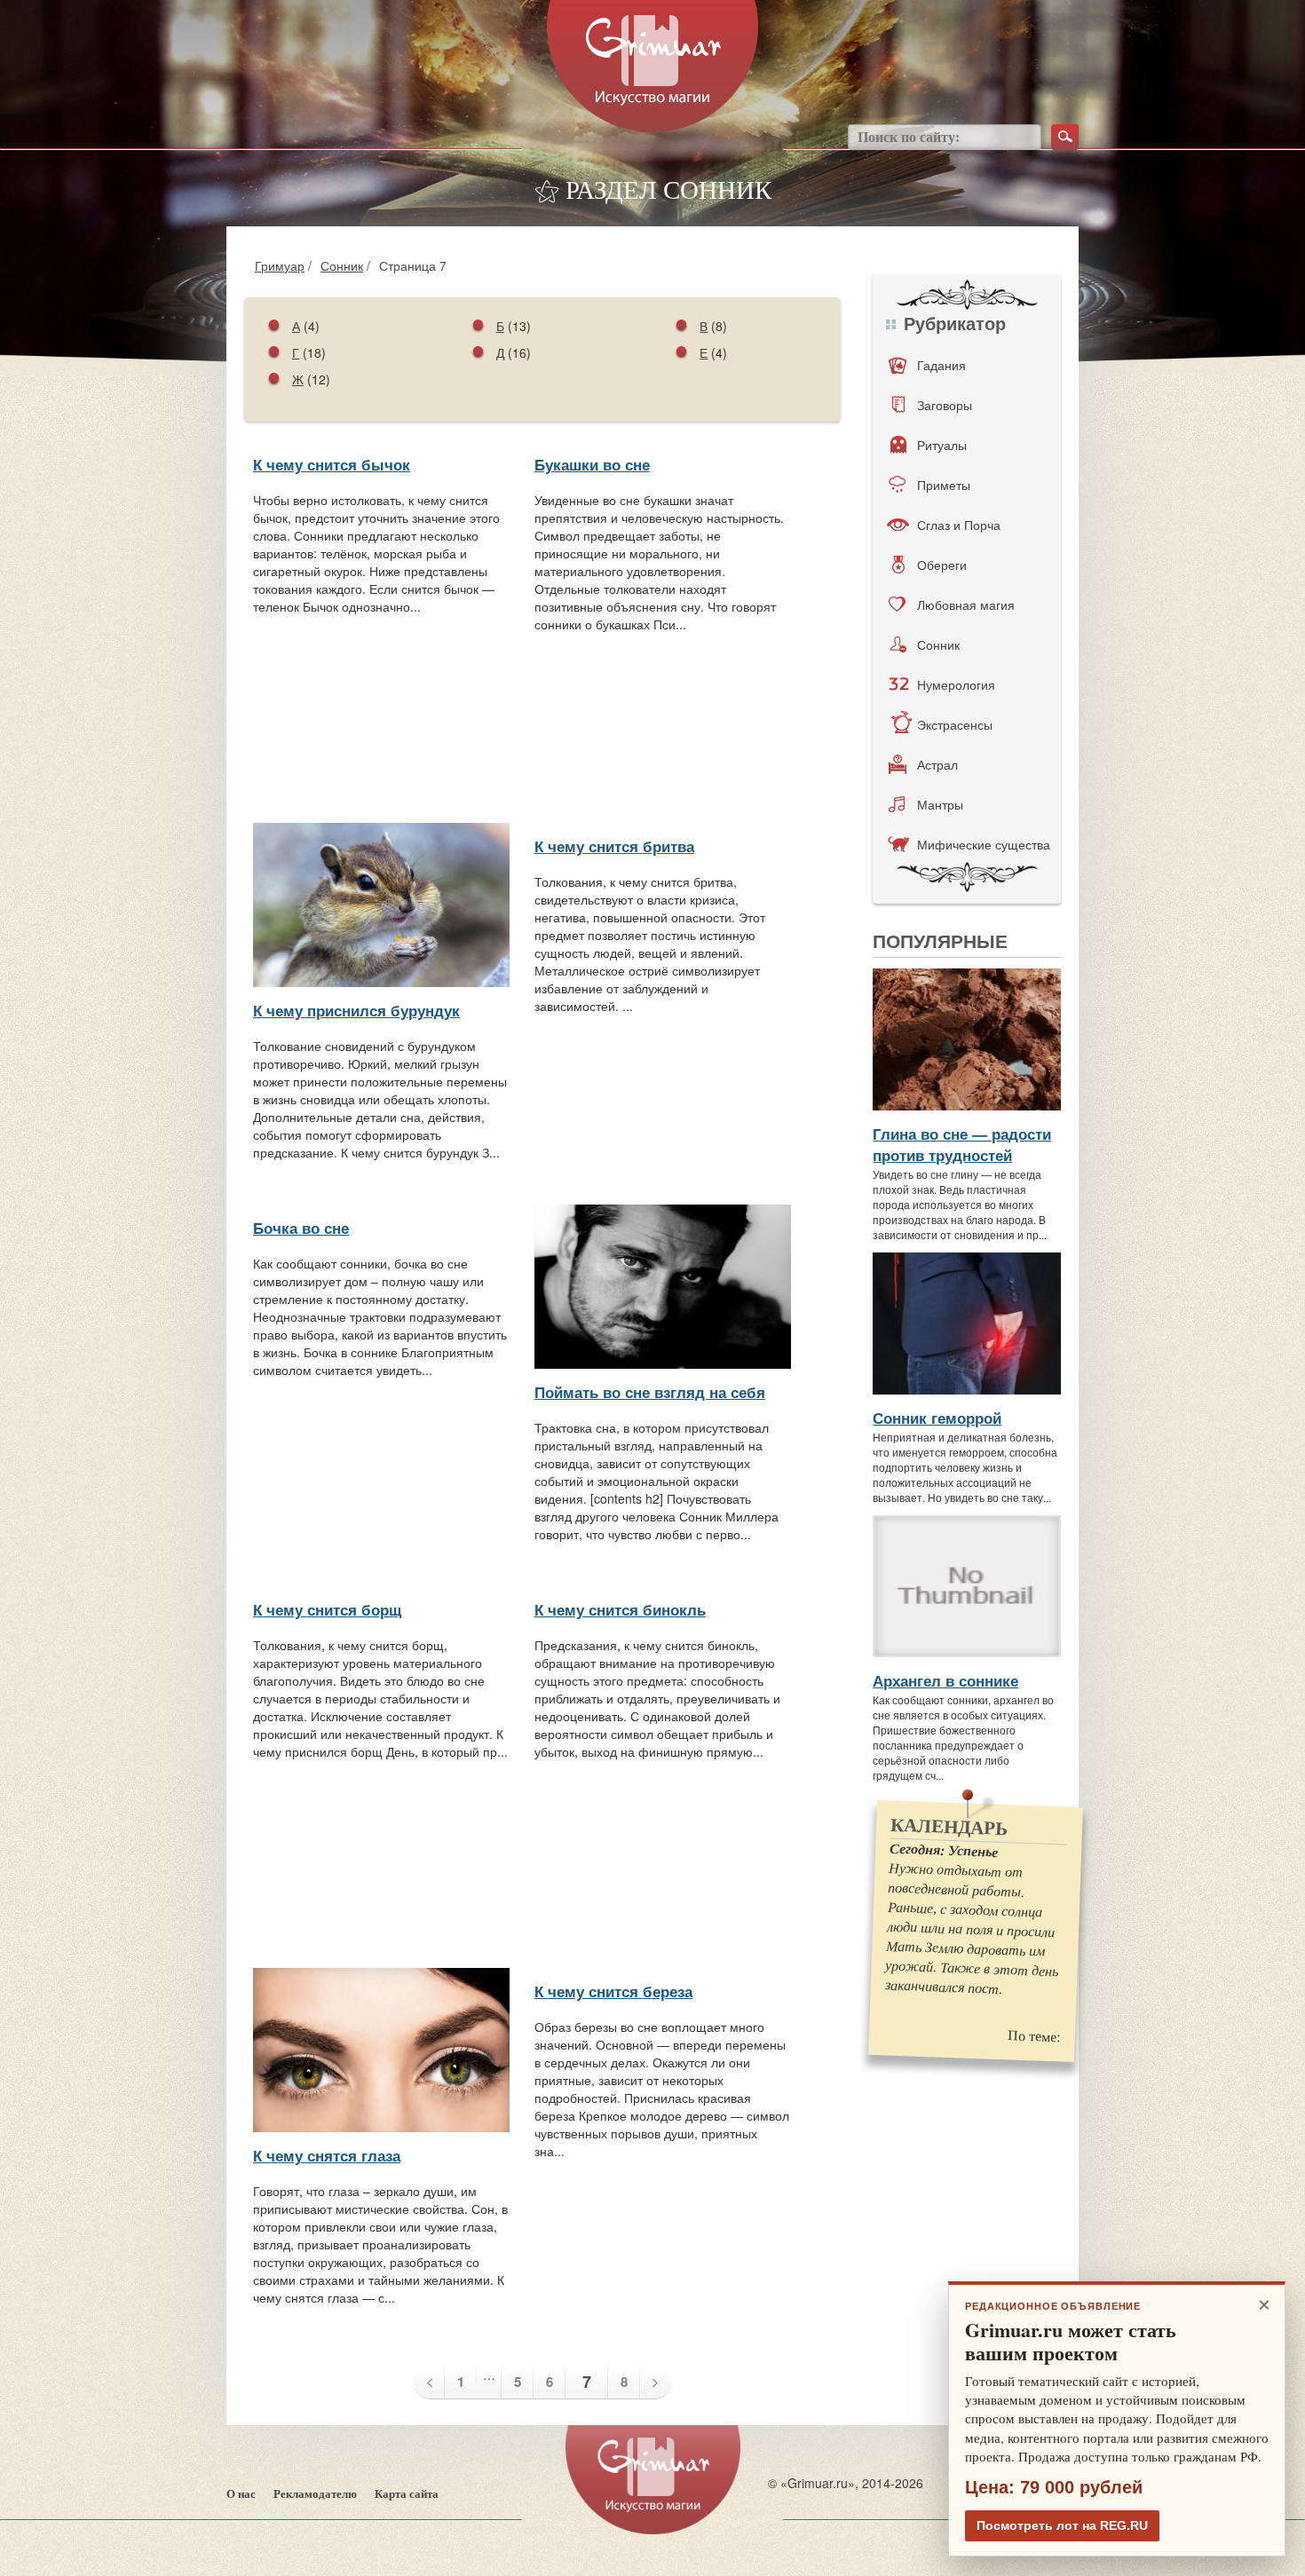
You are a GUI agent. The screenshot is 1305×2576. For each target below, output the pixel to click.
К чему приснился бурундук (356, 1010)
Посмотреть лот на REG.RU (1062, 2525)
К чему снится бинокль (620, 1609)
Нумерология (956, 684)
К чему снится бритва (614, 846)
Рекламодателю (315, 2494)
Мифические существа (984, 844)
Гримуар (280, 265)
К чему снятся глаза (327, 2155)
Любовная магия (966, 604)
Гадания (941, 365)
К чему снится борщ (327, 1609)
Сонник (342, 265)
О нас (241, 2494)
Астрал (937, 764)
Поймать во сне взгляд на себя (650, 1392)
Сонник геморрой (937, 1418)
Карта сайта (407, 2494)
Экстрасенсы (955, 724)
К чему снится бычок (332, 464)
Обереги (942, 565)
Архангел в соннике (945, 1680)
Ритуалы (942, 445)
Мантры (940, 804)
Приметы (944, 485)
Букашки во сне (592, 464)
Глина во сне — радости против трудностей (962, 1144)
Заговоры (945, 405)
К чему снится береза (613, 1991)
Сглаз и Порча (959, 525)
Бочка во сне (301, 1228)
